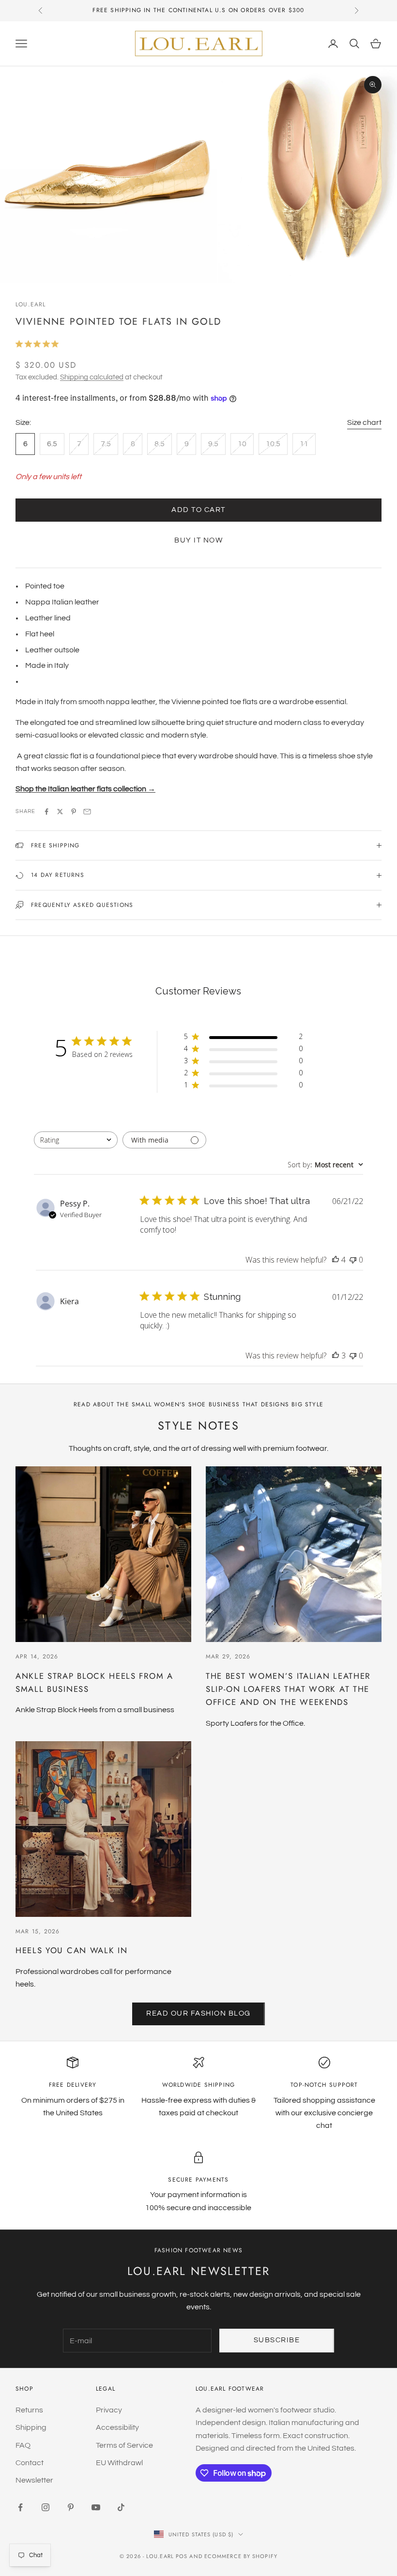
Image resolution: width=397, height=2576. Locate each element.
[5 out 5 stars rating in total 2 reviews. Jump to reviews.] (39, 344)
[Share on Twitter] (60, 812)
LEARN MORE (274, 10)
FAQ (23, 2445)
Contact (30, 2463)
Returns (29, 2410)
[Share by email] (87, 812)
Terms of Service (124, 2445)
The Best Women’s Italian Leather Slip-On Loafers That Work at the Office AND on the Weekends (288, 1689)
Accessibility (117, 2427)
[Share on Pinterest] (74, 812)
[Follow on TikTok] (121, 2507)
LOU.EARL (31, 304)
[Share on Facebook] (46, 812)
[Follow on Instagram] (46, 2507)
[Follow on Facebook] (20, 2507)
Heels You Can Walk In (71, 1950)
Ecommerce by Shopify (241, 2556)
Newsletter (34, 2480)
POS (182, 2556)
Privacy (109, 2410)
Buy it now (198, 540)
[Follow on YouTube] (96, 2507)
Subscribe (277, 2340)
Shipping (31, 2427)
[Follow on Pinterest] (71, 2507)
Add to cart (198, 510)
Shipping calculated (92, 377)
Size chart (364, 422)
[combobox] (76, 1140)
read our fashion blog (198, 2013)
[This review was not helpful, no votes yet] (353, 1260)
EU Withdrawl (119, 2463)
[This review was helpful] (336, 1260)
